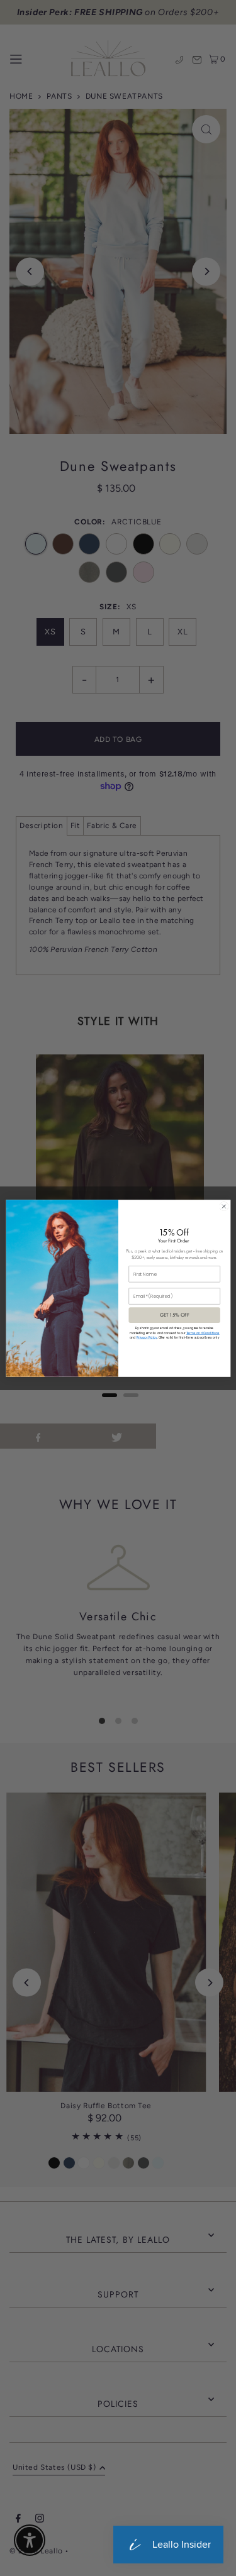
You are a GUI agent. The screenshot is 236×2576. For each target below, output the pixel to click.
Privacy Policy (147, 1338)
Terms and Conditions (203, 1333)
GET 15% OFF (174, 1315)
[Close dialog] (223, 1206)
